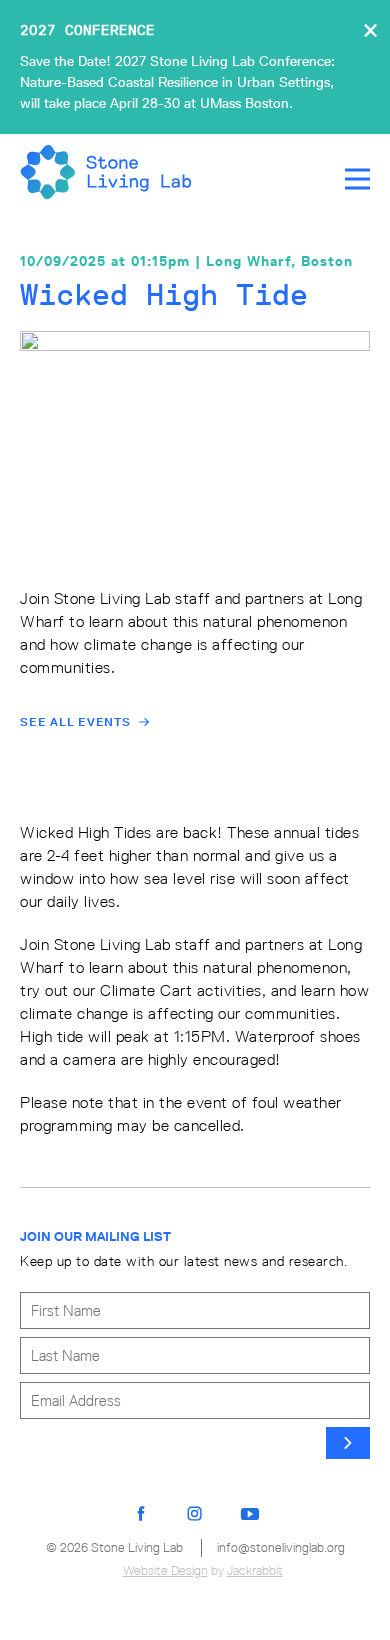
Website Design (165, 1570)
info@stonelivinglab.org (281, 1547)
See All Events (75, 722)
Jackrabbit (255, 1570)
